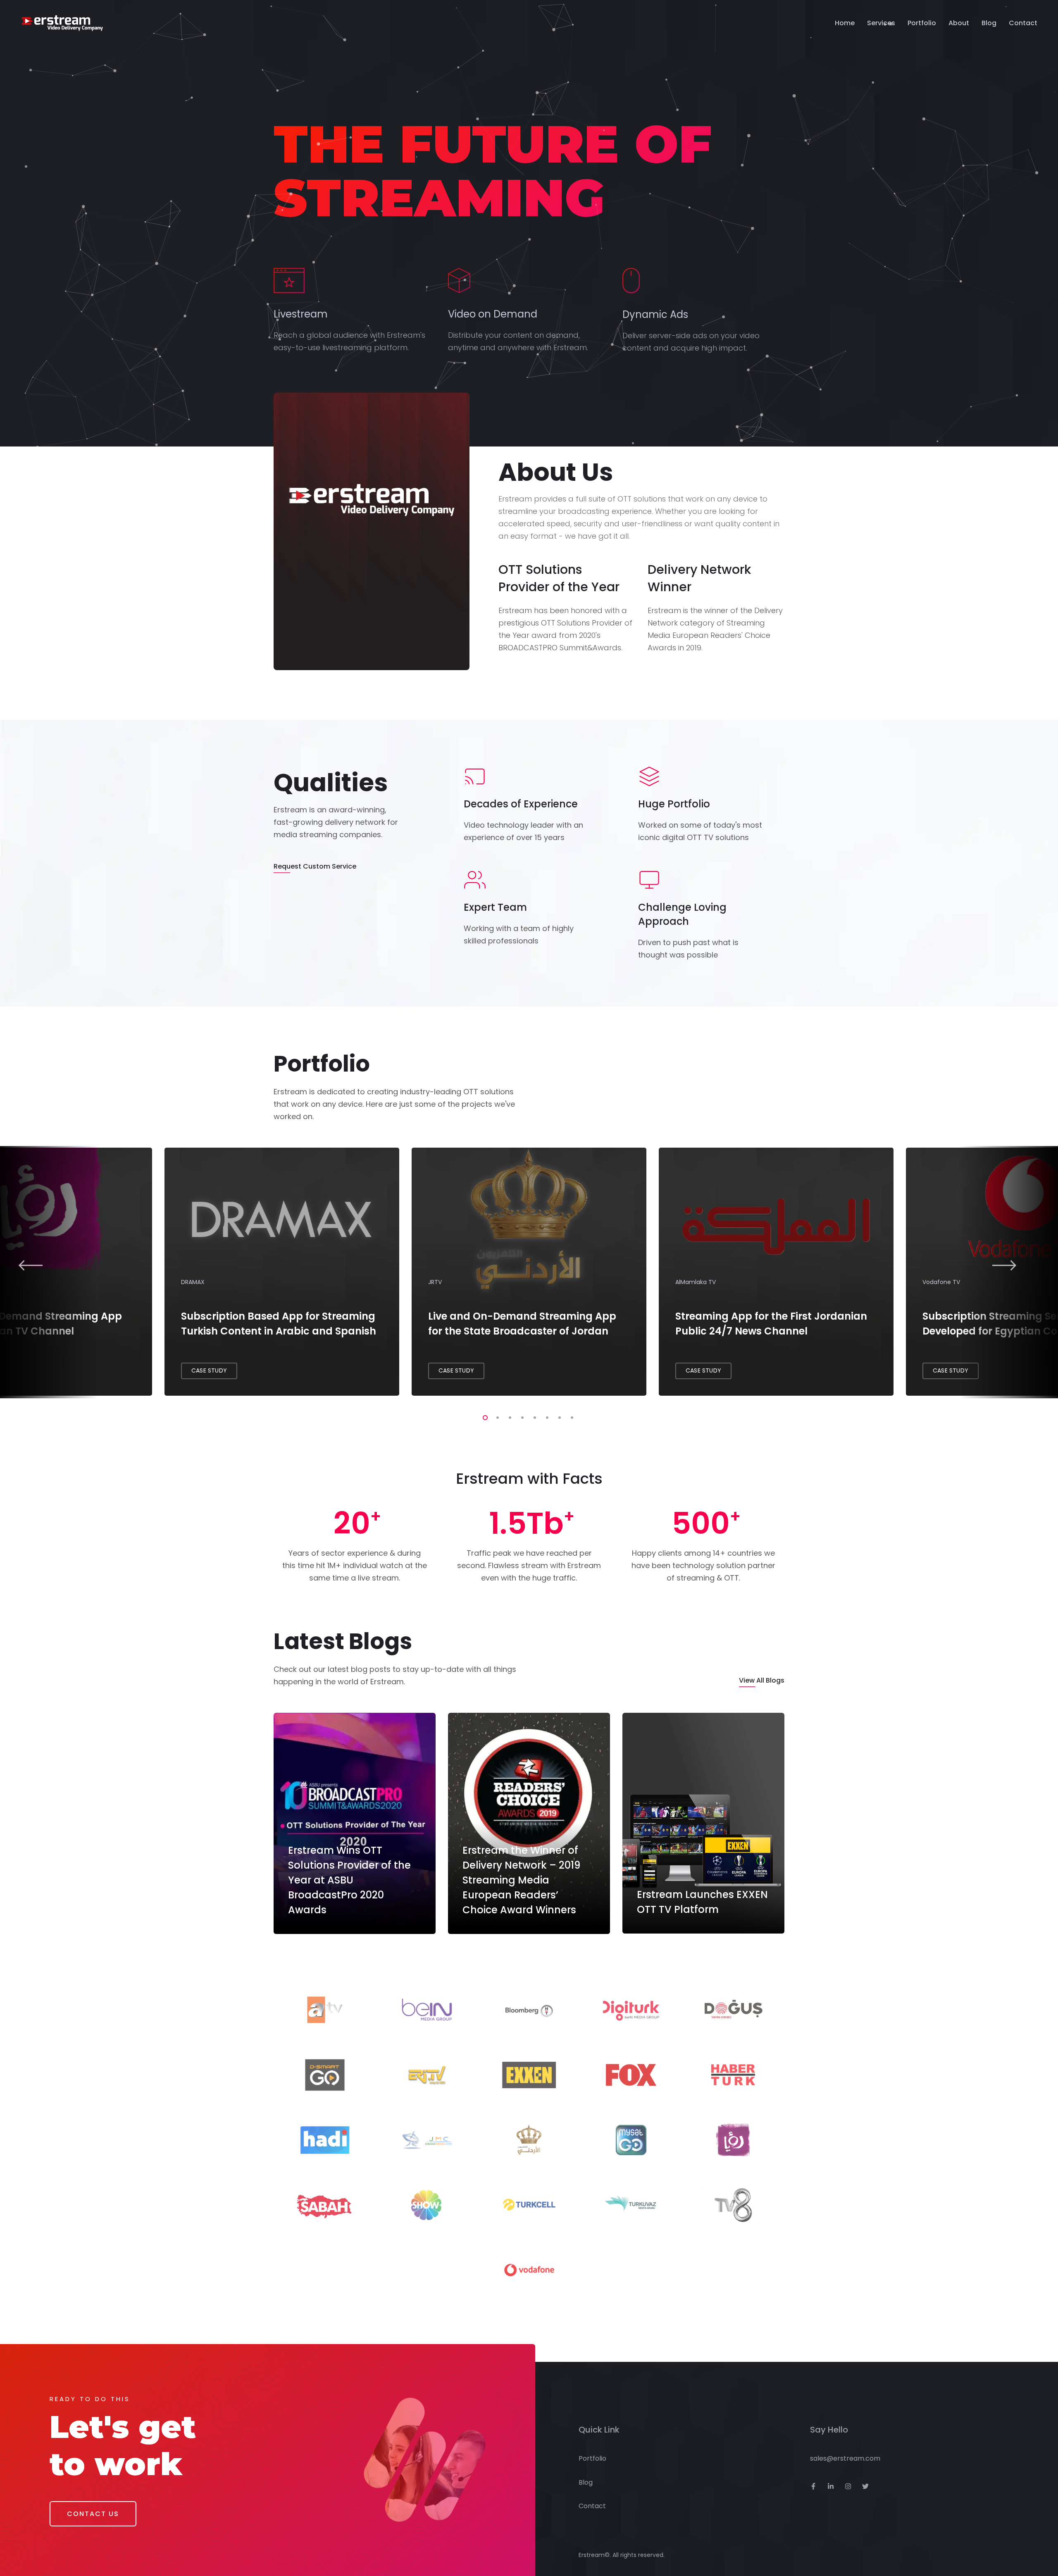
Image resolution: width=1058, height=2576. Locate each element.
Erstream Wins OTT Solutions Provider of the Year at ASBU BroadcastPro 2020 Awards (349, 1880)
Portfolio (922, 23)
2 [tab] (496, 1416)
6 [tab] (546, 1416)
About (959, 23)
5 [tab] (533, 1416)
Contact (1023, 23)
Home (845, 23)
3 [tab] (508, 1416)
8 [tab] (570, 1416)
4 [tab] (521, 1416)
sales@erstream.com (845, 2458)
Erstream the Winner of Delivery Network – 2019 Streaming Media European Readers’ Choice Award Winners (521, 1880)
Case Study (209, 1370)
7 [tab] (558, 1416)
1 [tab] (484, 1416)
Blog (989, 23)
